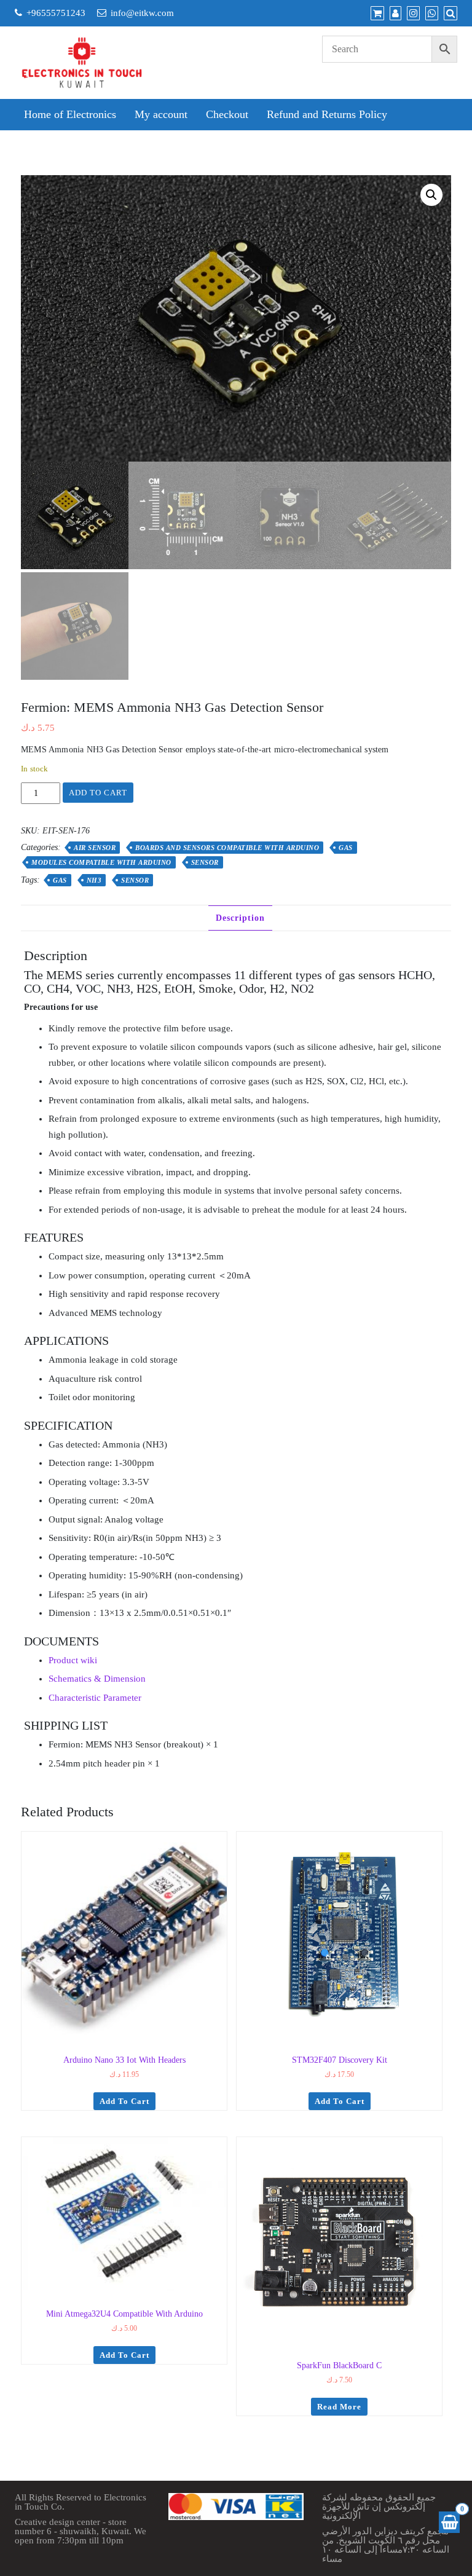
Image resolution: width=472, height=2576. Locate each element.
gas (60, 880)
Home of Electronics (70, 114)
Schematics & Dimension (97, 1679)
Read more (339, 2407)
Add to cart (98, 793)
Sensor (205, 862)
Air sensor (95, 848)
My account (161, 114)
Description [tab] (240, 918)
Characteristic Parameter (95, 1698)
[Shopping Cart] (449, 2522)
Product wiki (73, 1660)
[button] (431, 195)
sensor (135, 880)
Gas (346, 848)
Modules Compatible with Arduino (101, 862)
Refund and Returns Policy (327, 114)
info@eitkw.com (142, 13)
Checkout (227, 114)
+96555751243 (56, 13)
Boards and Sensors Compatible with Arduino (227, 848)
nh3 (94, 880)
